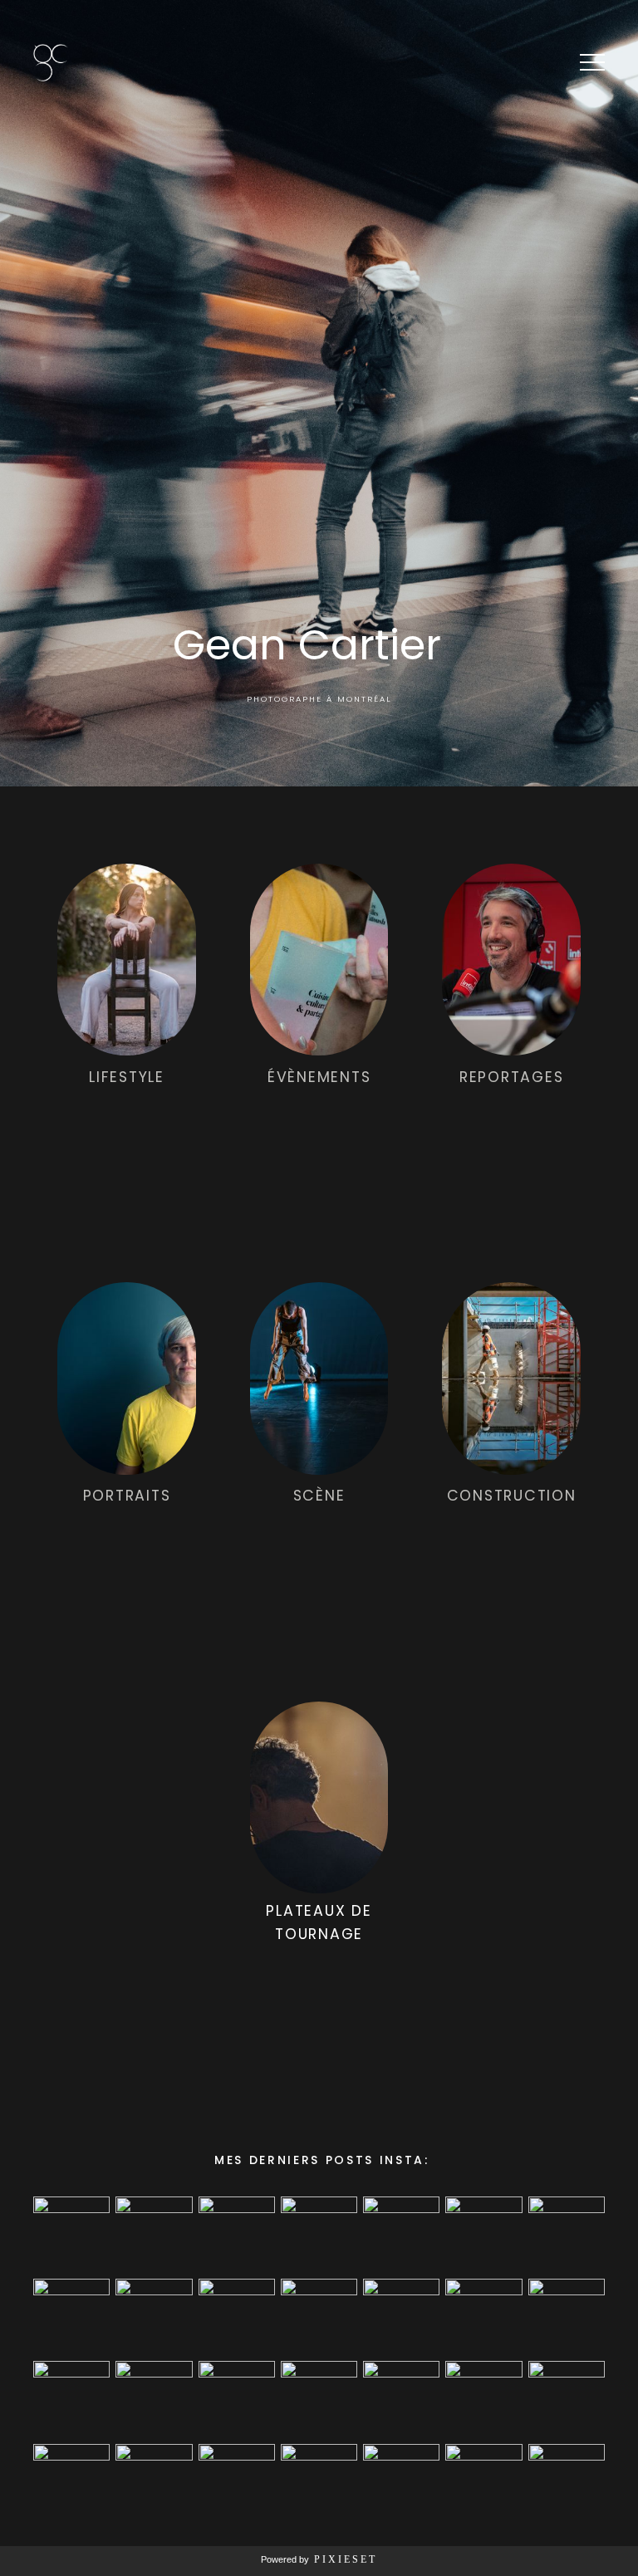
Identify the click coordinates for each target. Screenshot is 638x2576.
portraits (127, 1496)
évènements (319, 1077)
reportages (512, 1077)
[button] (592, 62)
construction (512, 1496)
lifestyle (127, 1077)
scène (319, 1496)
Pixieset (346, 2559)
